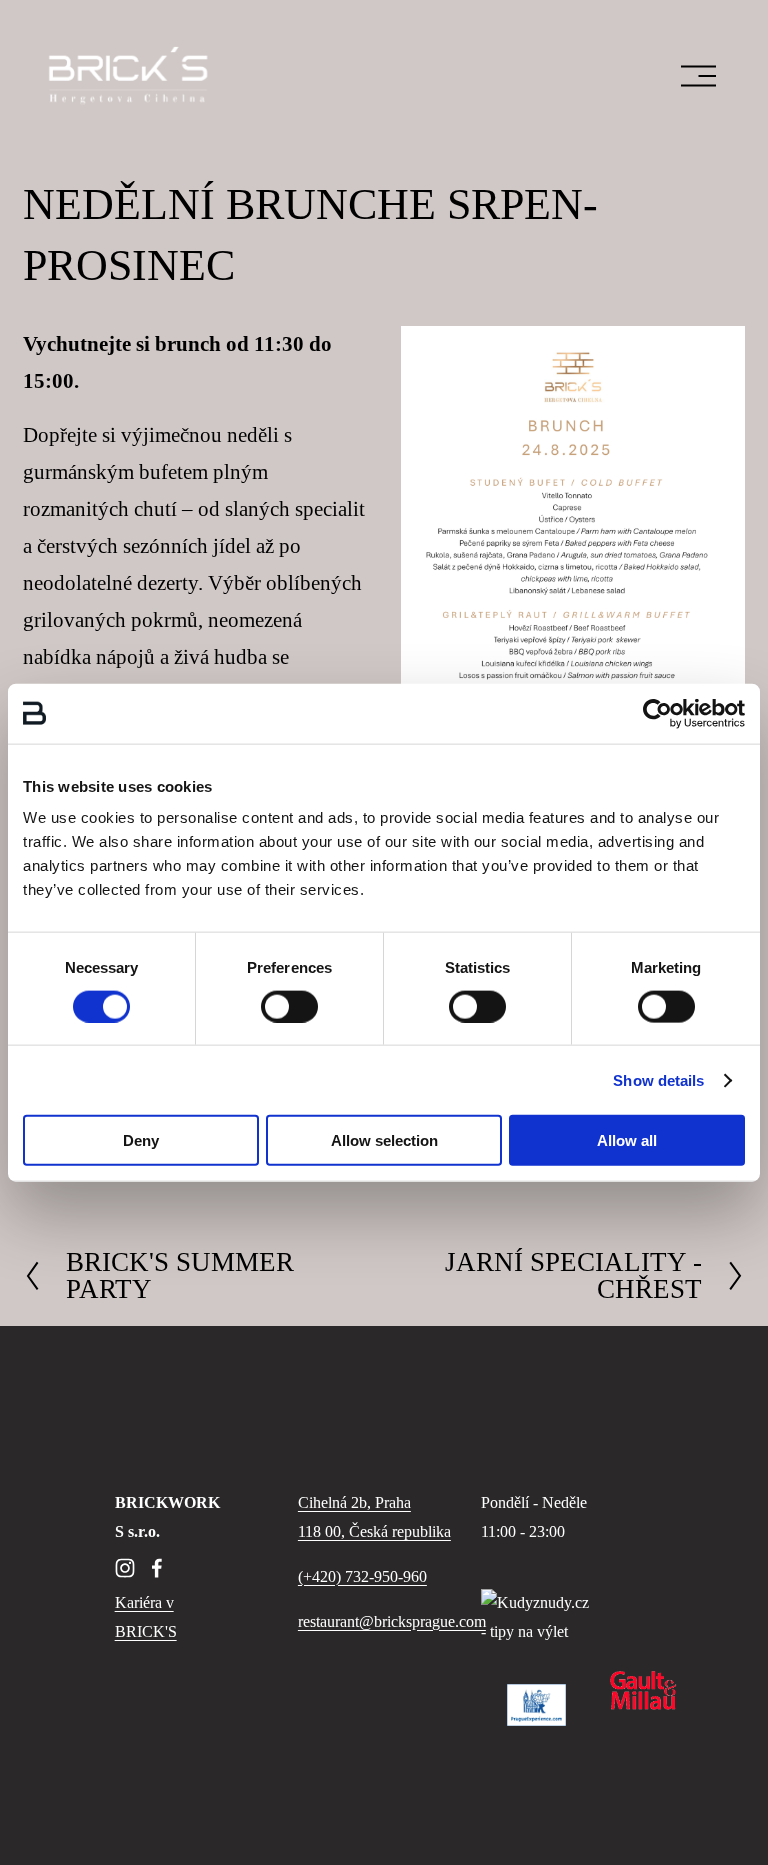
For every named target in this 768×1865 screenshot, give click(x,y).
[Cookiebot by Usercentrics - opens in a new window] (657, 713)
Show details (658, 1079)
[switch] (289, 1006)
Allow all (627, 1140)
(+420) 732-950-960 (362, 1576)
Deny (141, 1140)
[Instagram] (125, 1568)
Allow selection (384, 1140)
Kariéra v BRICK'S (146, 1617)
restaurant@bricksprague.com (392, 1621)
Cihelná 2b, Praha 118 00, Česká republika (374, 1517)
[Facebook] (157, 1568)
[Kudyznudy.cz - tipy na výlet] (536, 1631)
